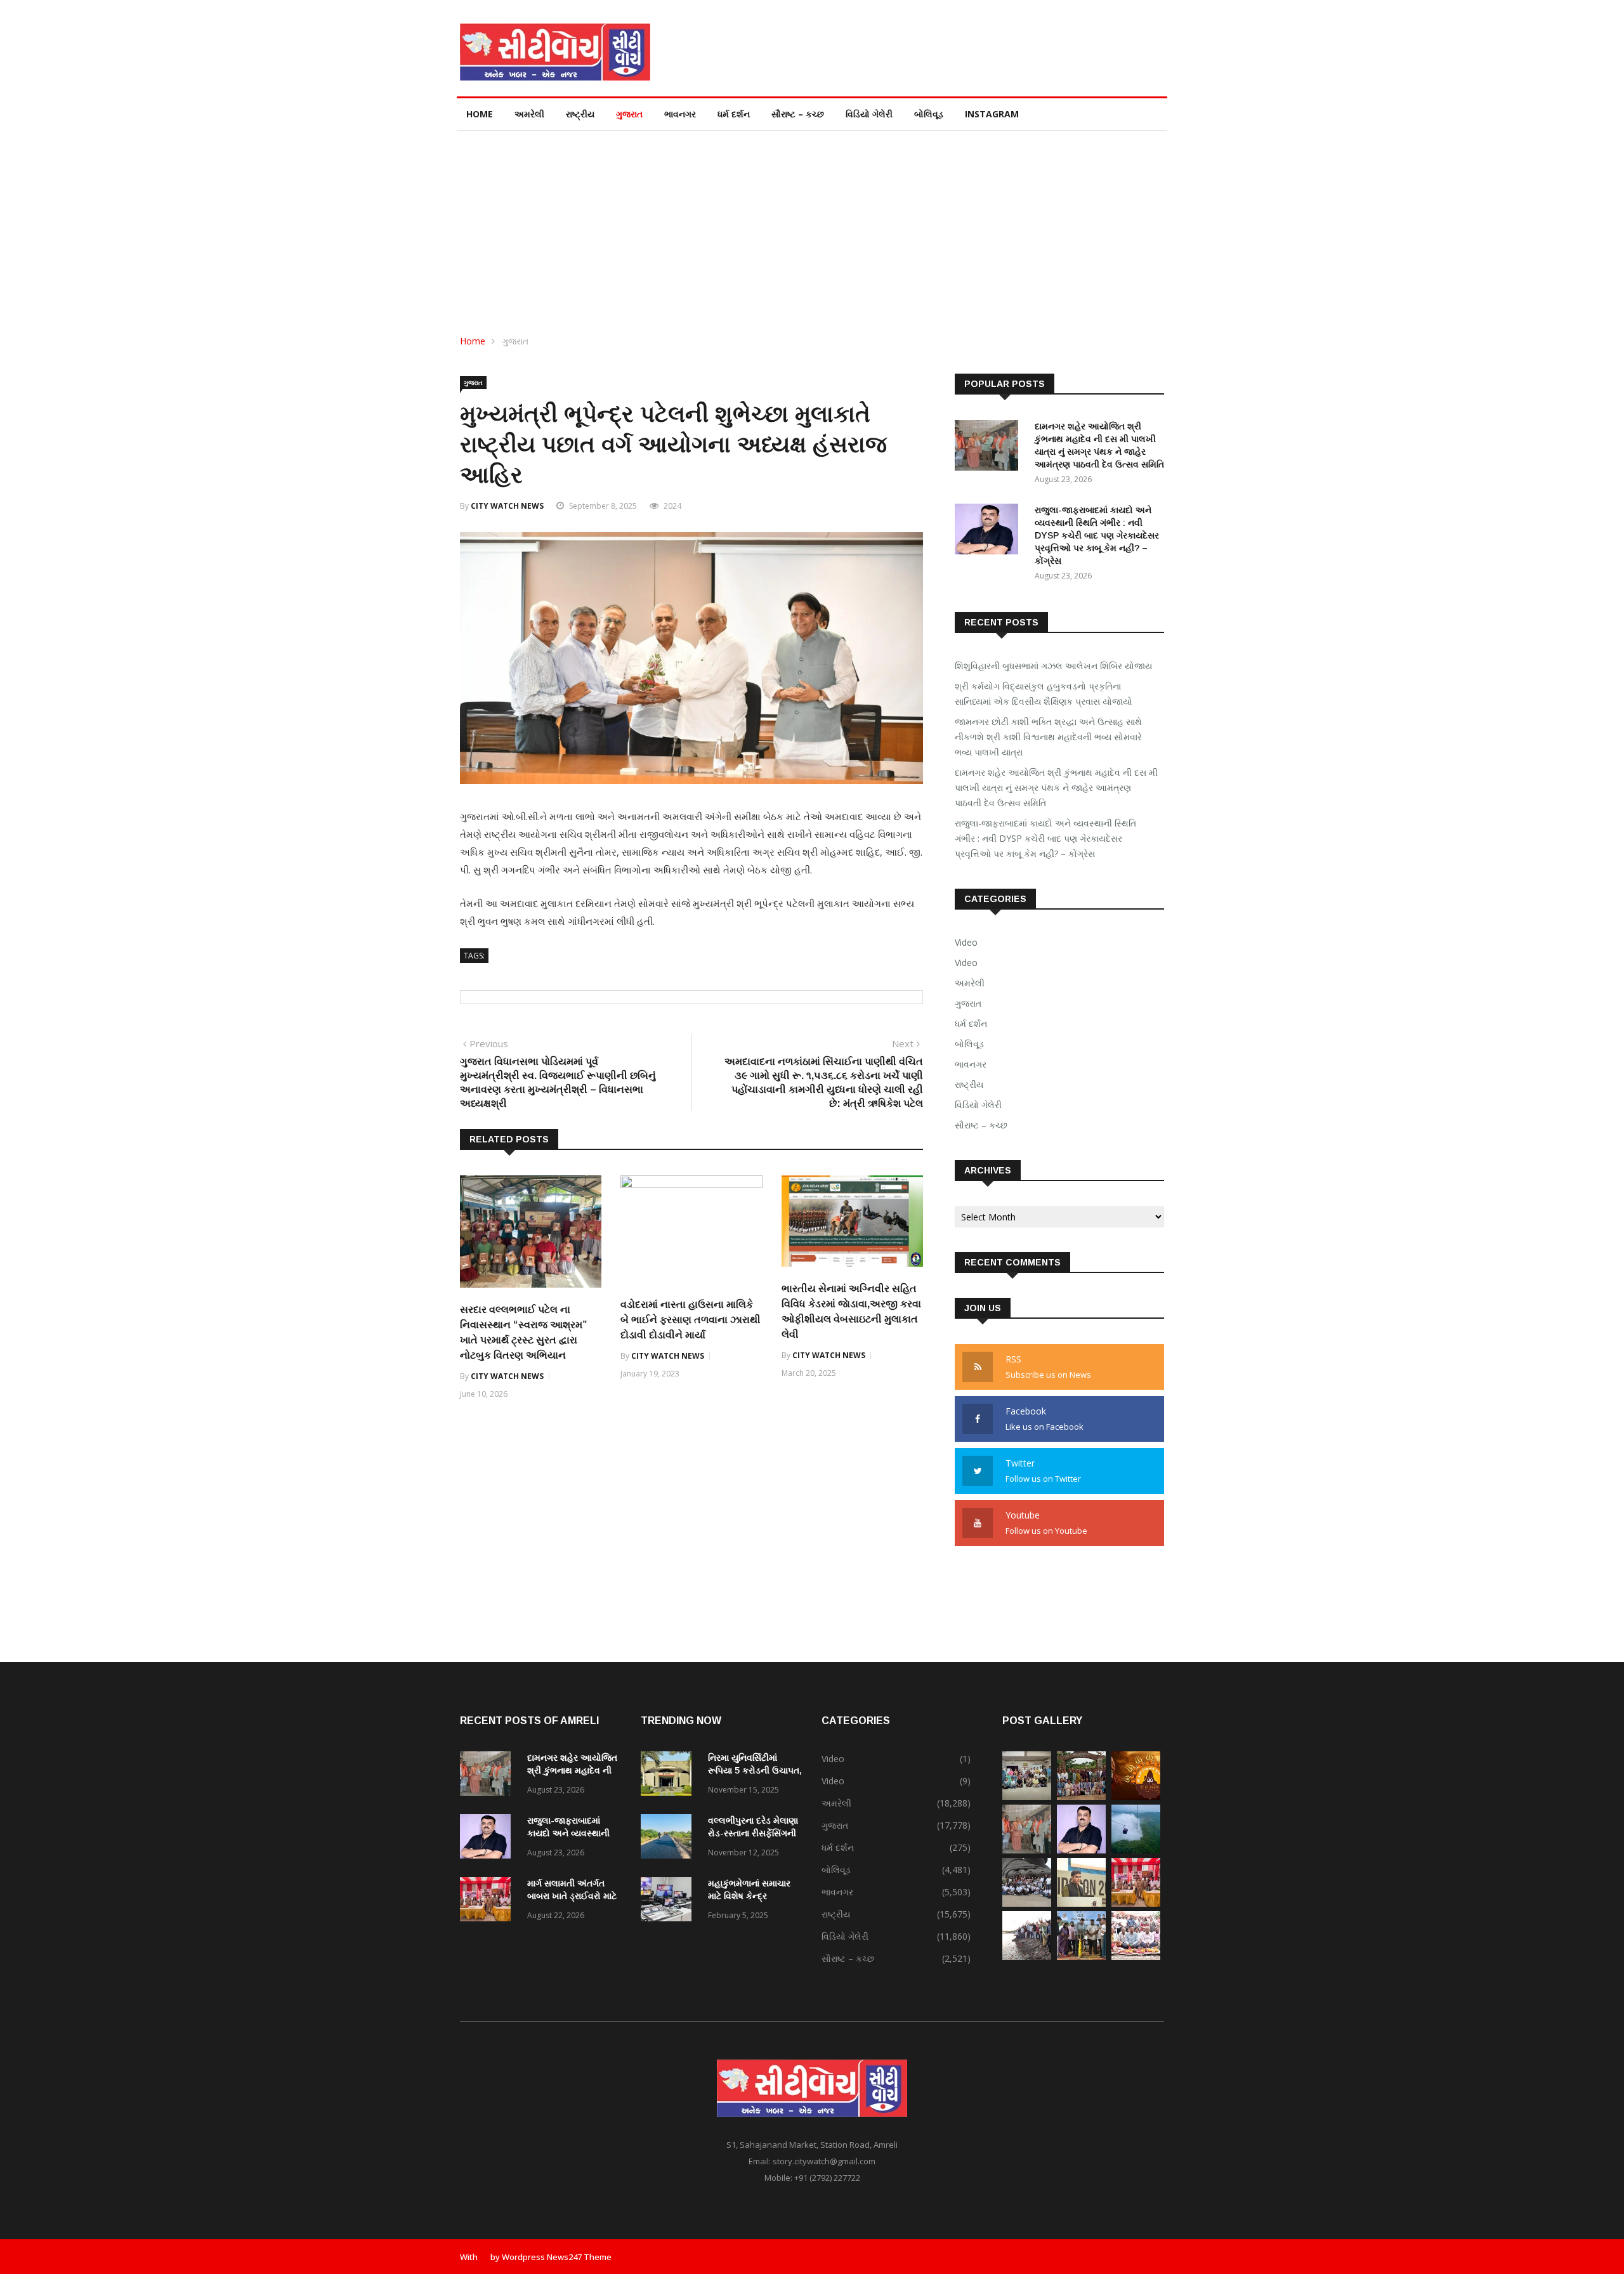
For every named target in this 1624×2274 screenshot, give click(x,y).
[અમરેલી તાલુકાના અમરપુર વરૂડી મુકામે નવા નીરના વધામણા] (1027, 1957)
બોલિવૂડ (929, 114)
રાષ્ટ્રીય (580, 114)
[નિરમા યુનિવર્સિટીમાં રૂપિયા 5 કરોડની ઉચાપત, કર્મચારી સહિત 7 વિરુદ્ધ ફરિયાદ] (669, 1776)
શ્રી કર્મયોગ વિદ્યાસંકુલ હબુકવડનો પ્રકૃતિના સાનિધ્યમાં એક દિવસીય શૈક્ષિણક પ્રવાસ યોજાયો (1044, 694)
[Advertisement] (812, 226)
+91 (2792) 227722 (827, 2178)
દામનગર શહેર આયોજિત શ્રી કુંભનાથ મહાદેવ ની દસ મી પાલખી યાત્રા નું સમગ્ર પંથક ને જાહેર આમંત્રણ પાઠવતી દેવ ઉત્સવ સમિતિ (1056, 787)
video (966, 963)
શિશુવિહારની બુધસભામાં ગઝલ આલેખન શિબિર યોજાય (1053, 666)
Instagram (992, 114)
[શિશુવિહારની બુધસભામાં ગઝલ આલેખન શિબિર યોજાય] (1027, 1797)
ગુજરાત (629, 114)
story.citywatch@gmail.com (824, 2161)
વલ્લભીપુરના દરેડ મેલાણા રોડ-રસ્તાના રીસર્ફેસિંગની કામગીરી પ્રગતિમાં (753, 1833)
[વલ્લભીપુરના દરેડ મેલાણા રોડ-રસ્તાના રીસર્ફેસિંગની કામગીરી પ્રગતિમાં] (669, 1839)
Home (480, 114)
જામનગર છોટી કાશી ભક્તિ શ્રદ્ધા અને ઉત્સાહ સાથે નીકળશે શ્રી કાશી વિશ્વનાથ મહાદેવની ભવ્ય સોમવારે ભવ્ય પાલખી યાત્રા (1048, 737)
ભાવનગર (680, 114)
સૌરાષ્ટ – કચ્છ (798, 114)
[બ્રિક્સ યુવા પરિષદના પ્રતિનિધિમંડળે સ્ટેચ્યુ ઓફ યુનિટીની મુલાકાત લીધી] (1027, 1903)
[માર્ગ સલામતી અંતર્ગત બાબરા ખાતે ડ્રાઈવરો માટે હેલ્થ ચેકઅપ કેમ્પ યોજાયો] (488, 1901)
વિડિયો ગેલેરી (869, 114)
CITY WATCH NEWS (507, 506)
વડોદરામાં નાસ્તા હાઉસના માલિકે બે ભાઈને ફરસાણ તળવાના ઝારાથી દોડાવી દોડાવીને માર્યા (691, 1320)
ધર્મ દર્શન (734, 114)
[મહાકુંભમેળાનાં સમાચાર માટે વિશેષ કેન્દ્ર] (669, 1901)
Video (966, 942)
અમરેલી (529, 114)
